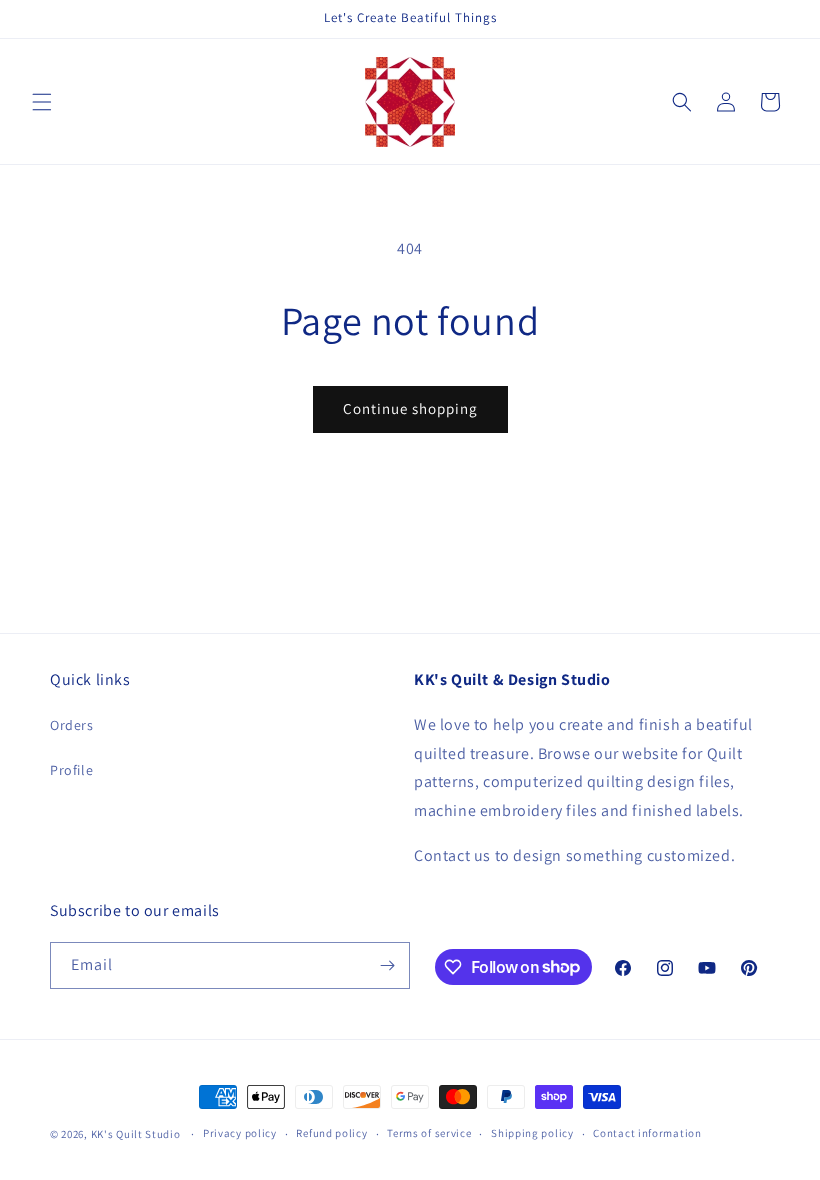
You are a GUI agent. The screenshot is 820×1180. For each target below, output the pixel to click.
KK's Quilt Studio (136, 1134)
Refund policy (331, 1133)
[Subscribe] (387, 965)
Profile (71, 770)
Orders (72, 725)
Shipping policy (532, 1133)
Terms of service (429, 1133)
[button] (42, 102)
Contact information (647, 1133)
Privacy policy (240, 1133)
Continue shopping (410, 408)
